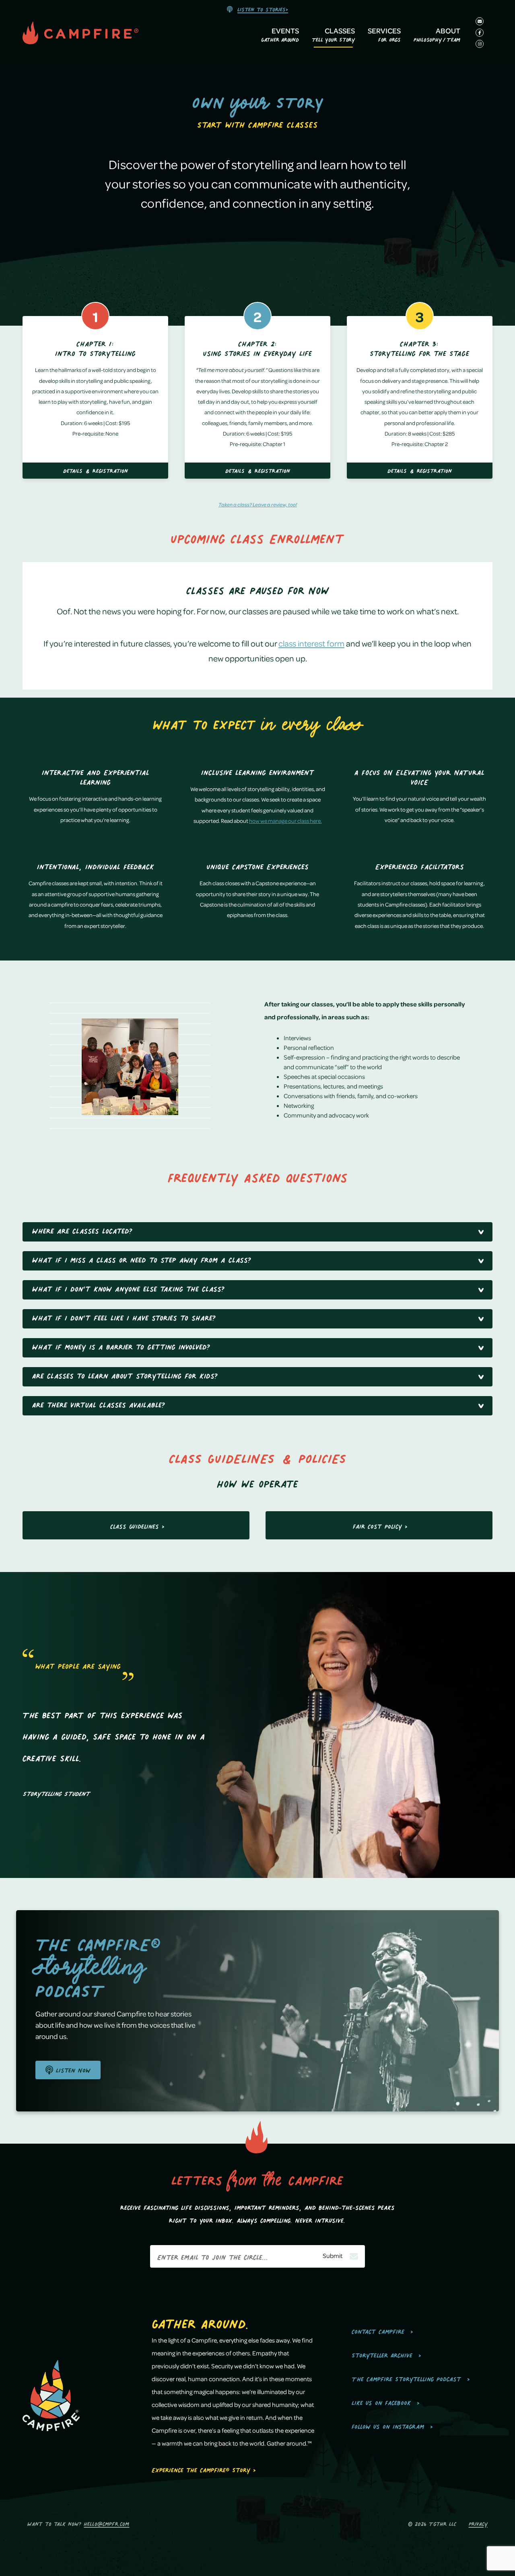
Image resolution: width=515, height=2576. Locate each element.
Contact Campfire (378, 2330)
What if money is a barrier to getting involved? (121, 1346)
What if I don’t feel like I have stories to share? (124, 1317)
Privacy (478, 2523)
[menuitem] (280, 36)
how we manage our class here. (285, 821)
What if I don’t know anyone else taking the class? (128, 1288)
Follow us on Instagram (388, 2425)
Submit (333, 2256)
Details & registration (420, 470)
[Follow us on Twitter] (480, 33)
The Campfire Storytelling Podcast (406, 2378)
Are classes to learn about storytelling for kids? (125, 1375)
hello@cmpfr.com (106, 2523)
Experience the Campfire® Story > (204, 2469)
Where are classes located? (82, 1230)
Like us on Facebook (381, 2401)
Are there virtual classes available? (99, 1404)
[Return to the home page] (97, 34)
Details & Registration (96, 470)
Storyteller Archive (382, 2354)
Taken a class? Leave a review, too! (258, 504)
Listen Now (72, 2069)
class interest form (311, 643)
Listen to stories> (263, 8)
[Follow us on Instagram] (480, 44)
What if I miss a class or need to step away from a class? (142, 1259)
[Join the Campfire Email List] (480, 21)
